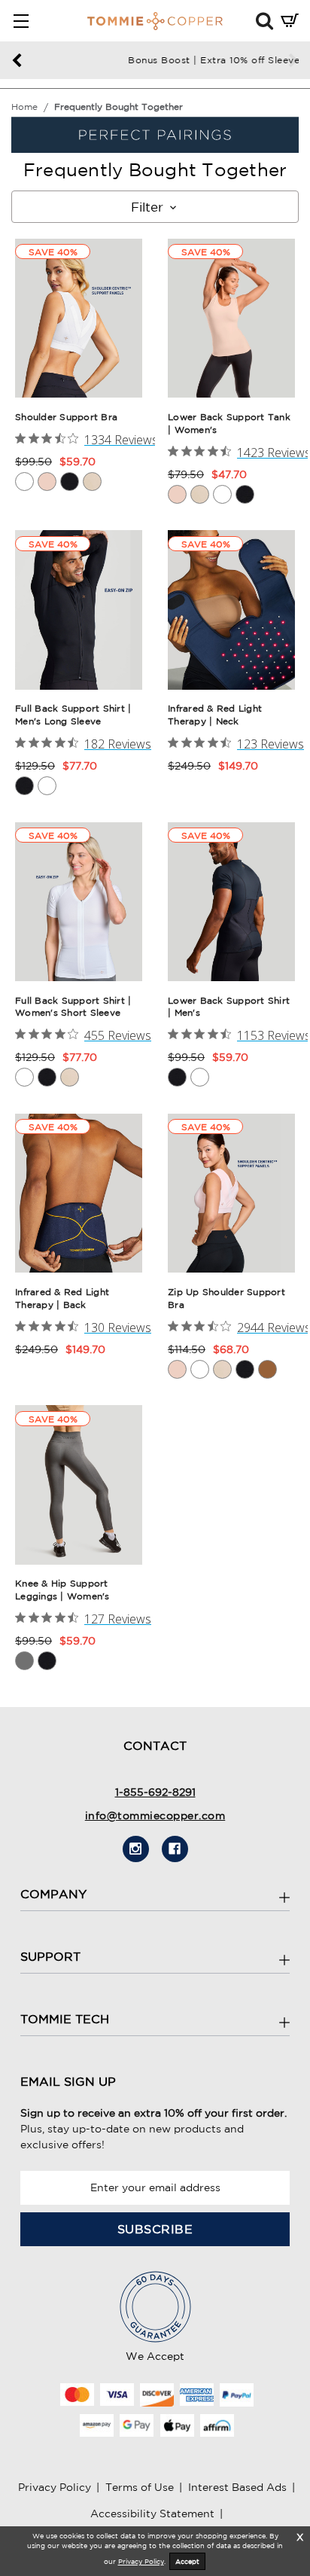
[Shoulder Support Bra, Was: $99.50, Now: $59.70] (79, 318)
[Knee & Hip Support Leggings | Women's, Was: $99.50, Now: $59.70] (79, 1485)
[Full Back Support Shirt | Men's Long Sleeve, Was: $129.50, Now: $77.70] (79, 610)
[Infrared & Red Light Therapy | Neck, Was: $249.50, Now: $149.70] (231, 610)
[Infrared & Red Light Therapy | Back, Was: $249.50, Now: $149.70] (79, 1193)
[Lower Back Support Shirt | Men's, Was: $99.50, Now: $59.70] (231, 902)
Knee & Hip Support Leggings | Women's (62, 1590)
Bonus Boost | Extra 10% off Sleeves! (155, 60)
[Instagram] (136, 1849)
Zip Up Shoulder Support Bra (226, 1298)
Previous (17, 61)
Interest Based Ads (237, 2487)
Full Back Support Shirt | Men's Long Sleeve (73, 715)
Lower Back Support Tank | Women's (229, 423)
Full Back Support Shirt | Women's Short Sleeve (73, 1007)
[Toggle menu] (21, 21)
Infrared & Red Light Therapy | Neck (215, 715)
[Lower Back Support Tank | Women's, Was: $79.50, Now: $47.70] (231, 318)
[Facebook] (175, 1849)
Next (293, 61)
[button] (264, 20)
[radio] (24, 482)
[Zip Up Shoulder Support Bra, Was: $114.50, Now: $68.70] (231, 1193)
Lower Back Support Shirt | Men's (229, 1007)
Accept (187, 2561)
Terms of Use (140, 2487)
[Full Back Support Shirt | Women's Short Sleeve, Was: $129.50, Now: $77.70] (79, 902)
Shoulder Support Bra (66, 417)
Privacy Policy (55, 2487)
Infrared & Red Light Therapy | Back (62, 1298)
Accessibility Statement (152, 2514)
